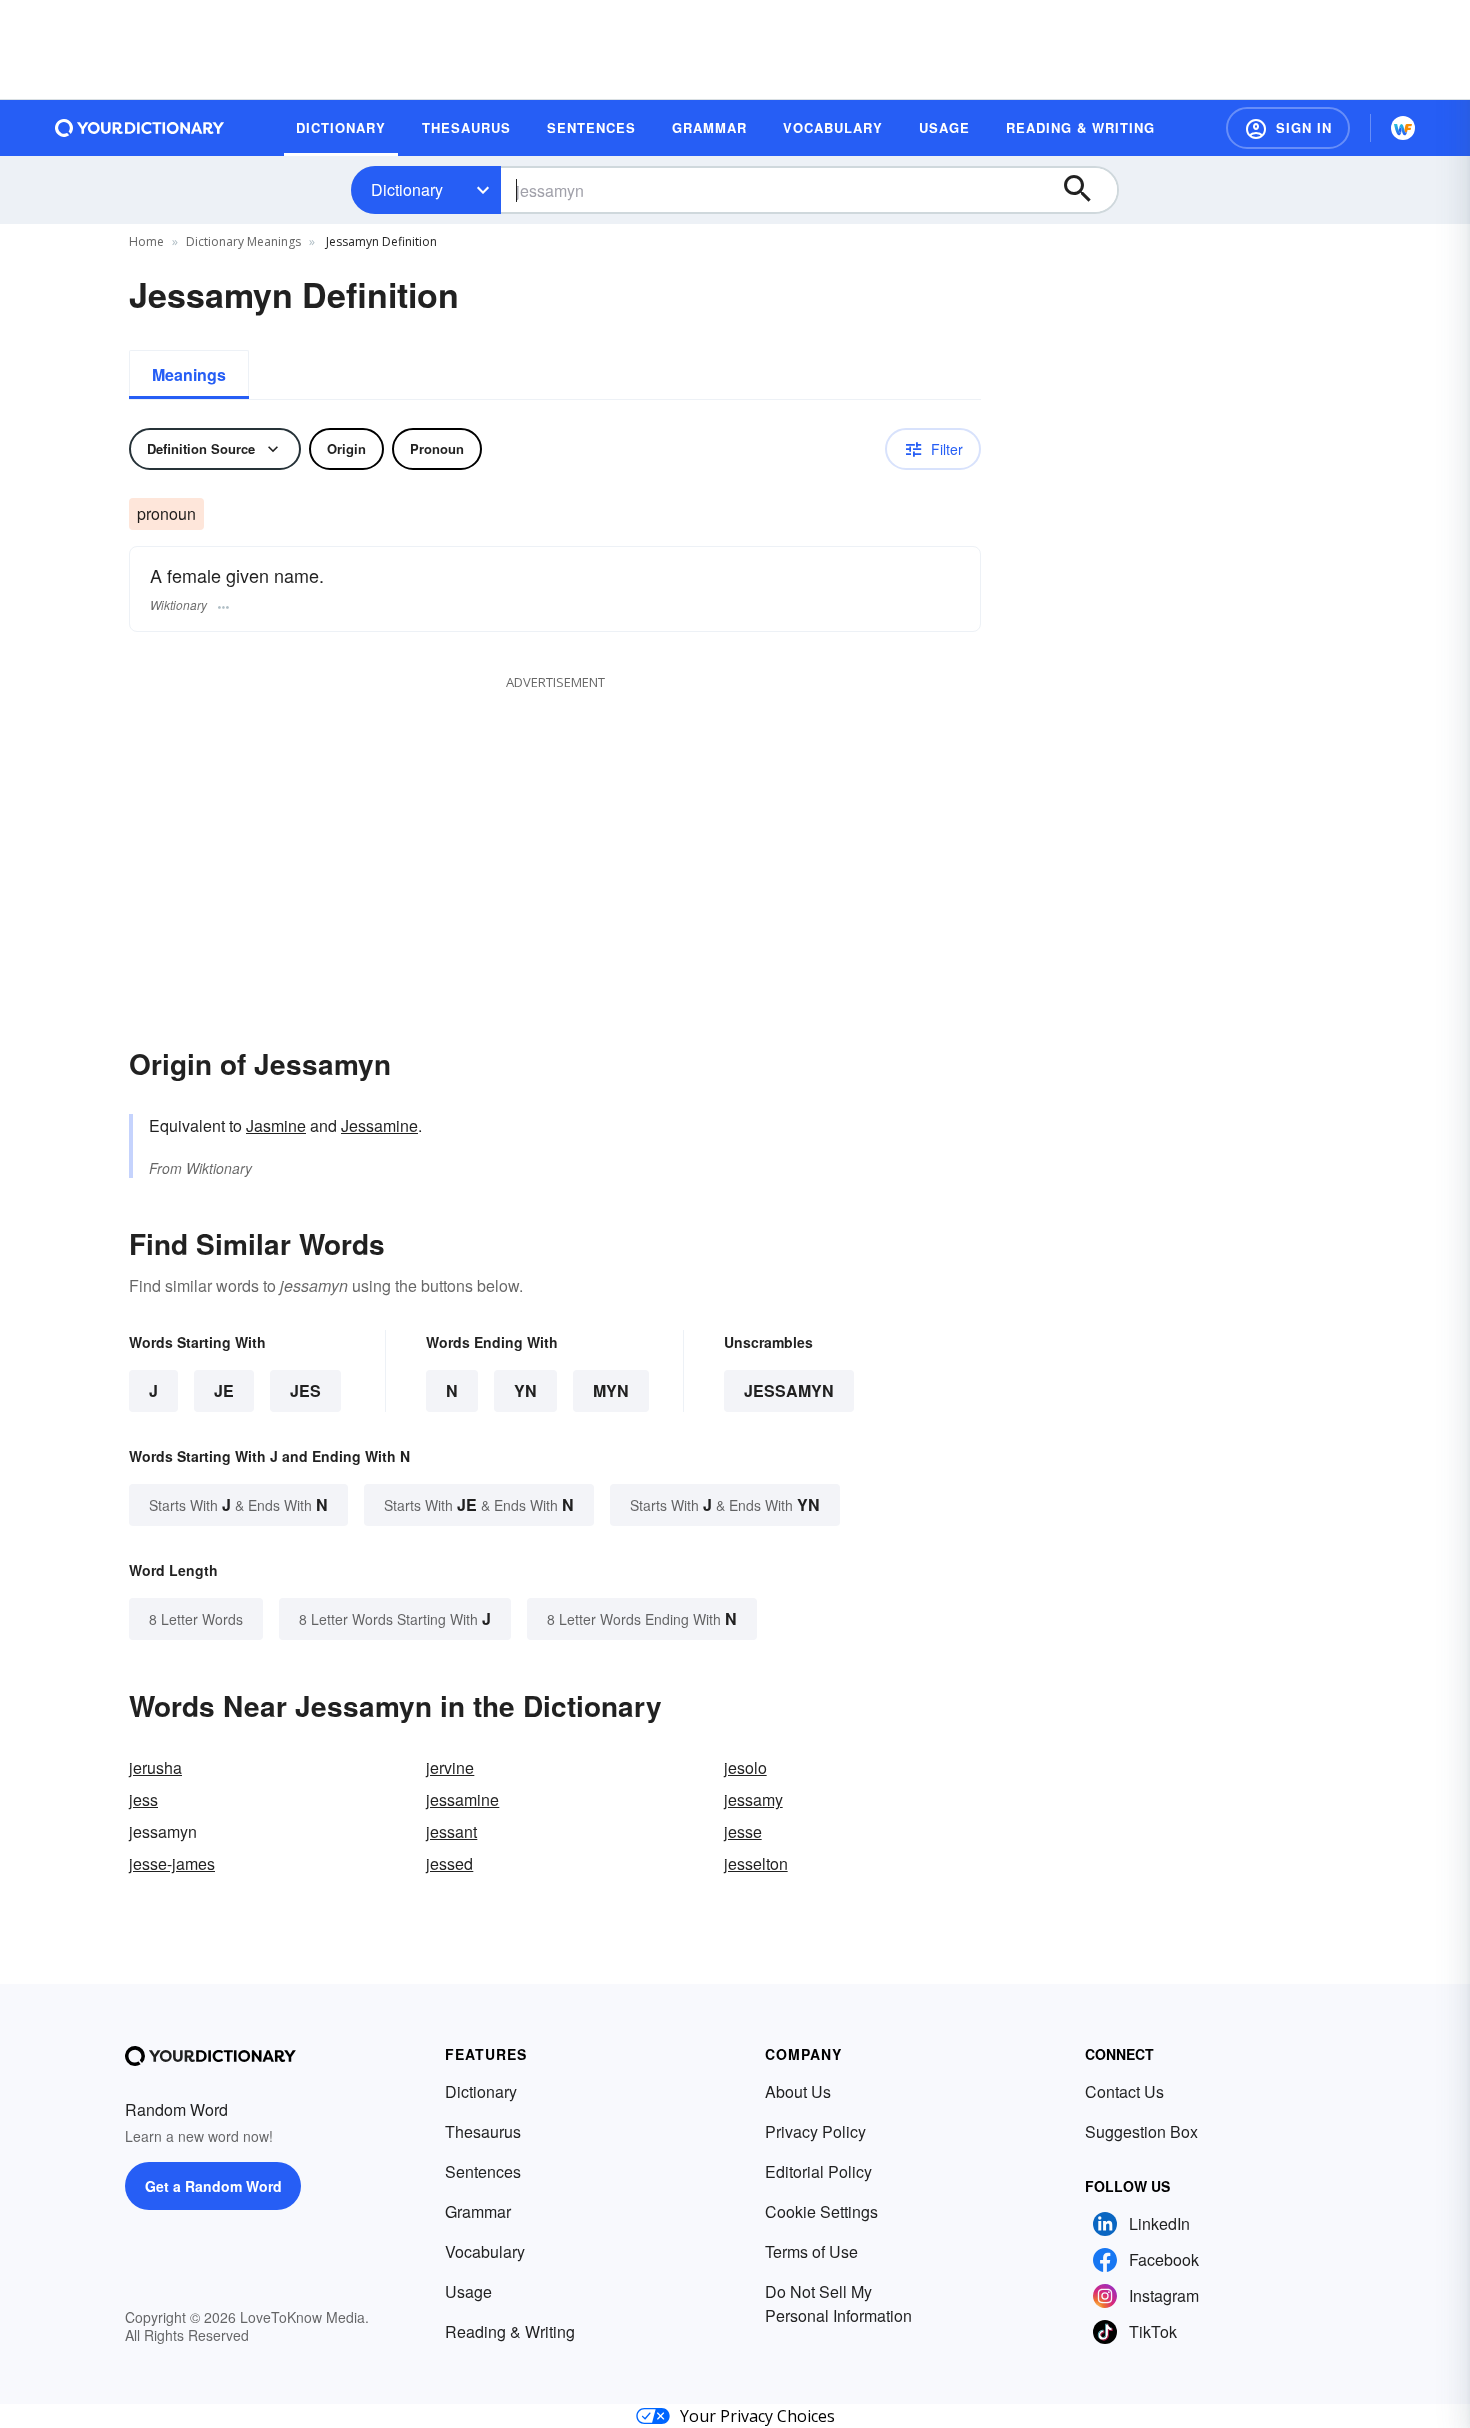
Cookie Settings (821, 2211)
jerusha (155, 1767)
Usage (468, 2291)
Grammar (478, 2211)
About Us (798, 2091)
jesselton (756, 1863)
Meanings (189, 374)
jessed (449, 1863)
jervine (450, 1767)
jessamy (753, 1799)
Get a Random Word (213, 2186)
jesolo (745, 1767)
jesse (743, 1831)
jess (143, 1799)
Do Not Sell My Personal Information (838, 2303)
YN (525, 1390)
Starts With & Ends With (238, 1504)
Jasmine (276, 1125)
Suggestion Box (1141, 2131)
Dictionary (407, 189)
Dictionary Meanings (243, 241)
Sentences (483, 2171)
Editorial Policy (818, 2171)
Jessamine (379, 1125)
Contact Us (1124, 2091)
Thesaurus (483, 2131)
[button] (1288, 128)
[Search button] (1087, 190)
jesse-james (172, 1863)
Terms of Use (811, 2251)
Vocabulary (485, 2251)
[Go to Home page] (140, 128)
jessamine (462, 1799)
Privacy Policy (815, 2131)
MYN (611, 1390)
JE (224, 1390)
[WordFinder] (1403, 128)
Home (146, 241)
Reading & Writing (510, 2331)
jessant (451, 1831)
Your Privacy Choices (757, 2416)
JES (305, 1390)
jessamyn (789, 1390)
